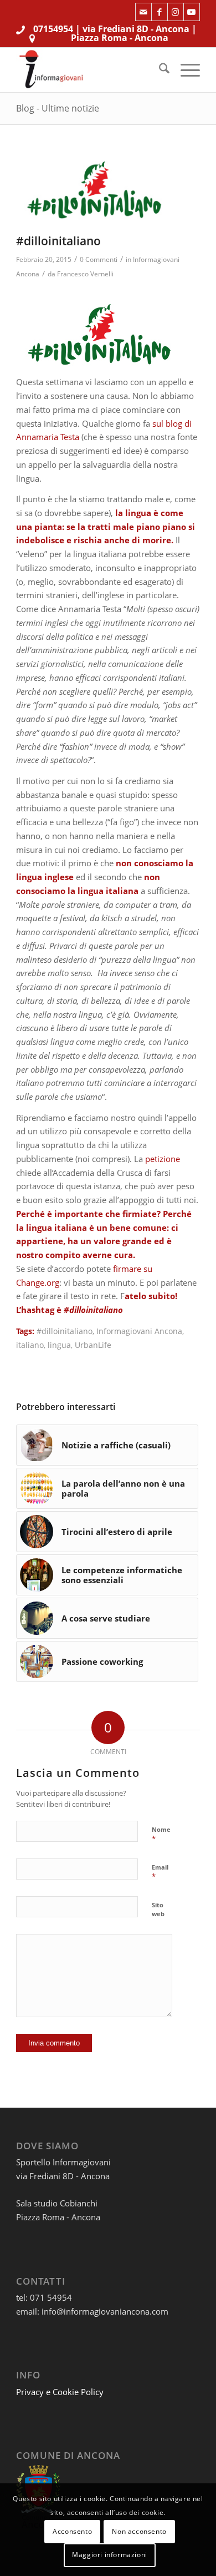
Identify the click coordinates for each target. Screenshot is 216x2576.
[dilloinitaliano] (94, 190)
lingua (59, 1345)
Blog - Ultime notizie (58, 108)
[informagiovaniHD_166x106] (89, 70)
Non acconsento (139, 2531)
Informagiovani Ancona (139, 1331)
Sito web (158, 1910)
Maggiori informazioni (110, 2555)
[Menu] (185, 70)
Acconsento (72, 2531)
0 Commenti (99, 259)
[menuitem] (159, 70)
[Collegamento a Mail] (143, 12)
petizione (163, 1159)
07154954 (53, 29)
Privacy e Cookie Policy (60, 2392)
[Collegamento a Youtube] (192, 12)
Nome (161, 1835)
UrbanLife (93, 1345)
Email (160, 1872)
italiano (30, 1345)
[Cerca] (159, 70)
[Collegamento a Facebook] (160, 12)
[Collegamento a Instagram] (176, 12)
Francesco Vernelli (85, 274)
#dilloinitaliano (65, 1331)
